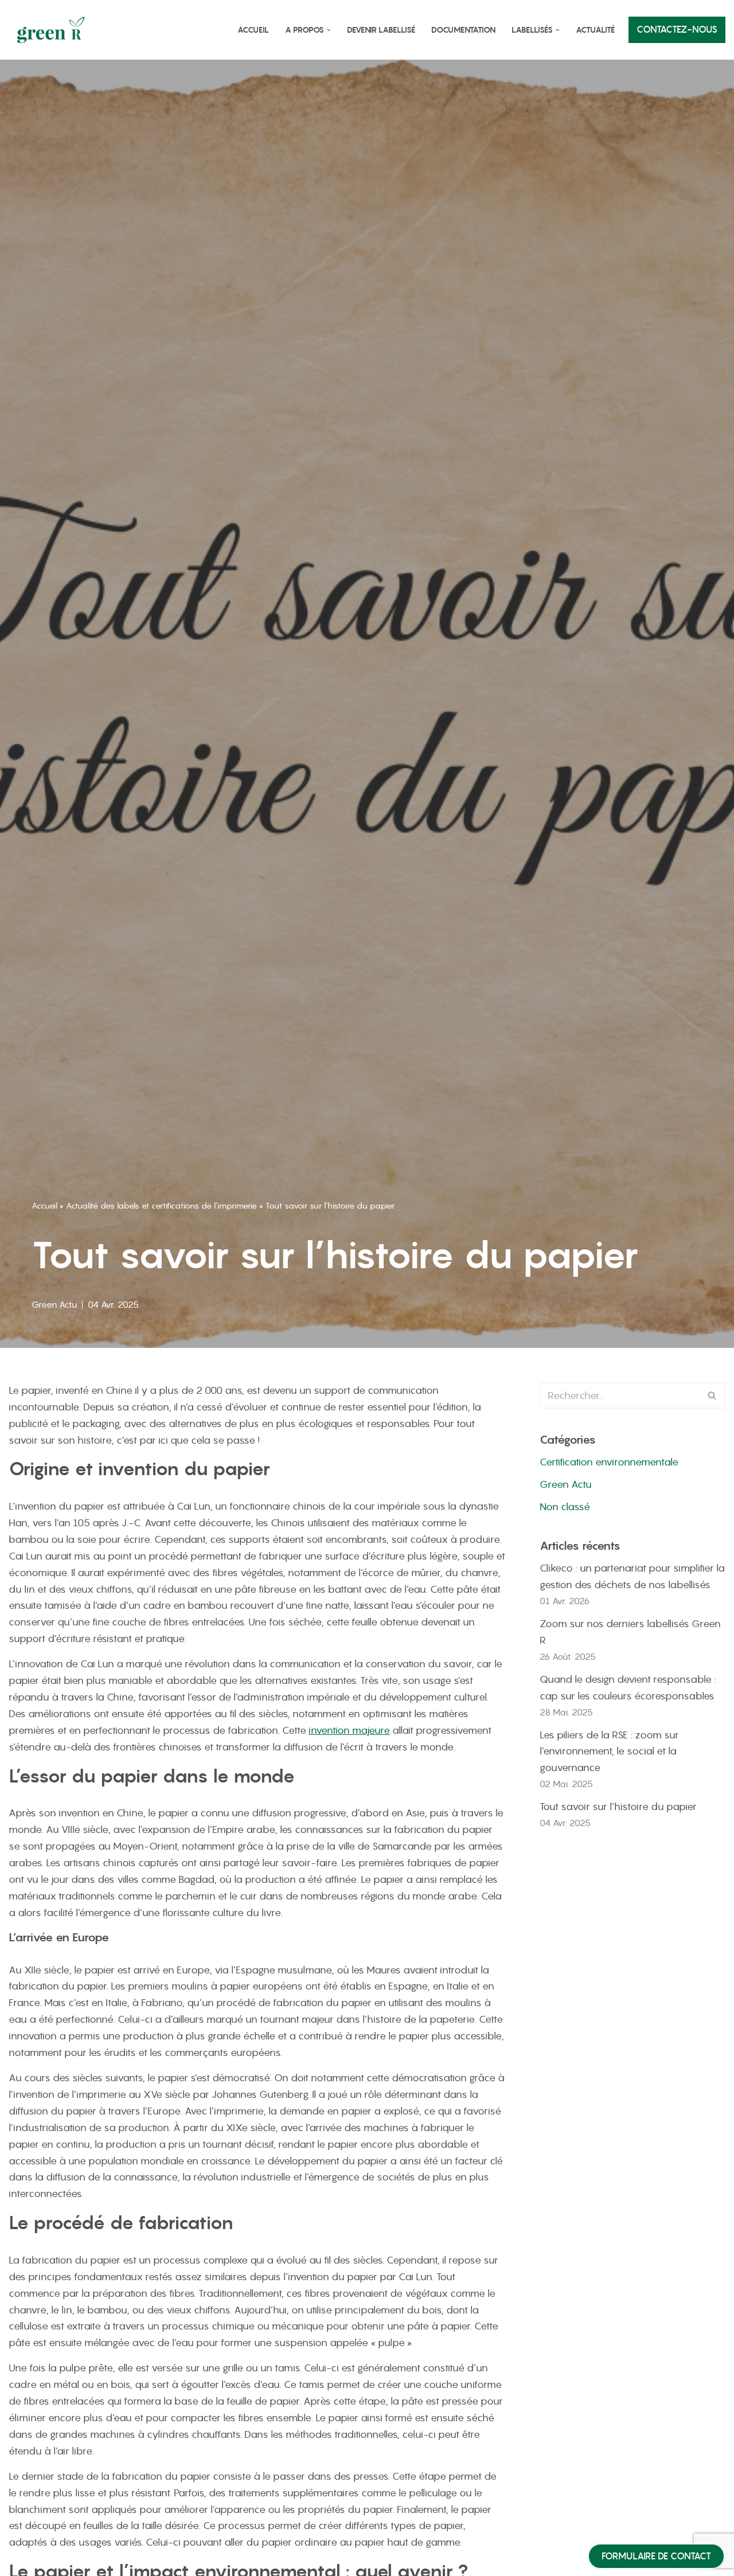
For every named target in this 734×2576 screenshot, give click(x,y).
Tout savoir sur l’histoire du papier (618, 1807)
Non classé (565, 1507)
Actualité (595, 30)
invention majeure (349, 1730)
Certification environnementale (609, 1462)
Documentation (463, 30)
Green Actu (54, 1305)
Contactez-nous (677, 30)
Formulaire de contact (656, 2556)
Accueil (253, 30)
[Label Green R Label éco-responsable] (54, 30)
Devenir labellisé (381, 30)
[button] (329, 30)
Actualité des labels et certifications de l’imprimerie (161, 1206)
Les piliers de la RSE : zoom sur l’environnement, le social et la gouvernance (609, 1752)
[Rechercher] (712, 1396)
